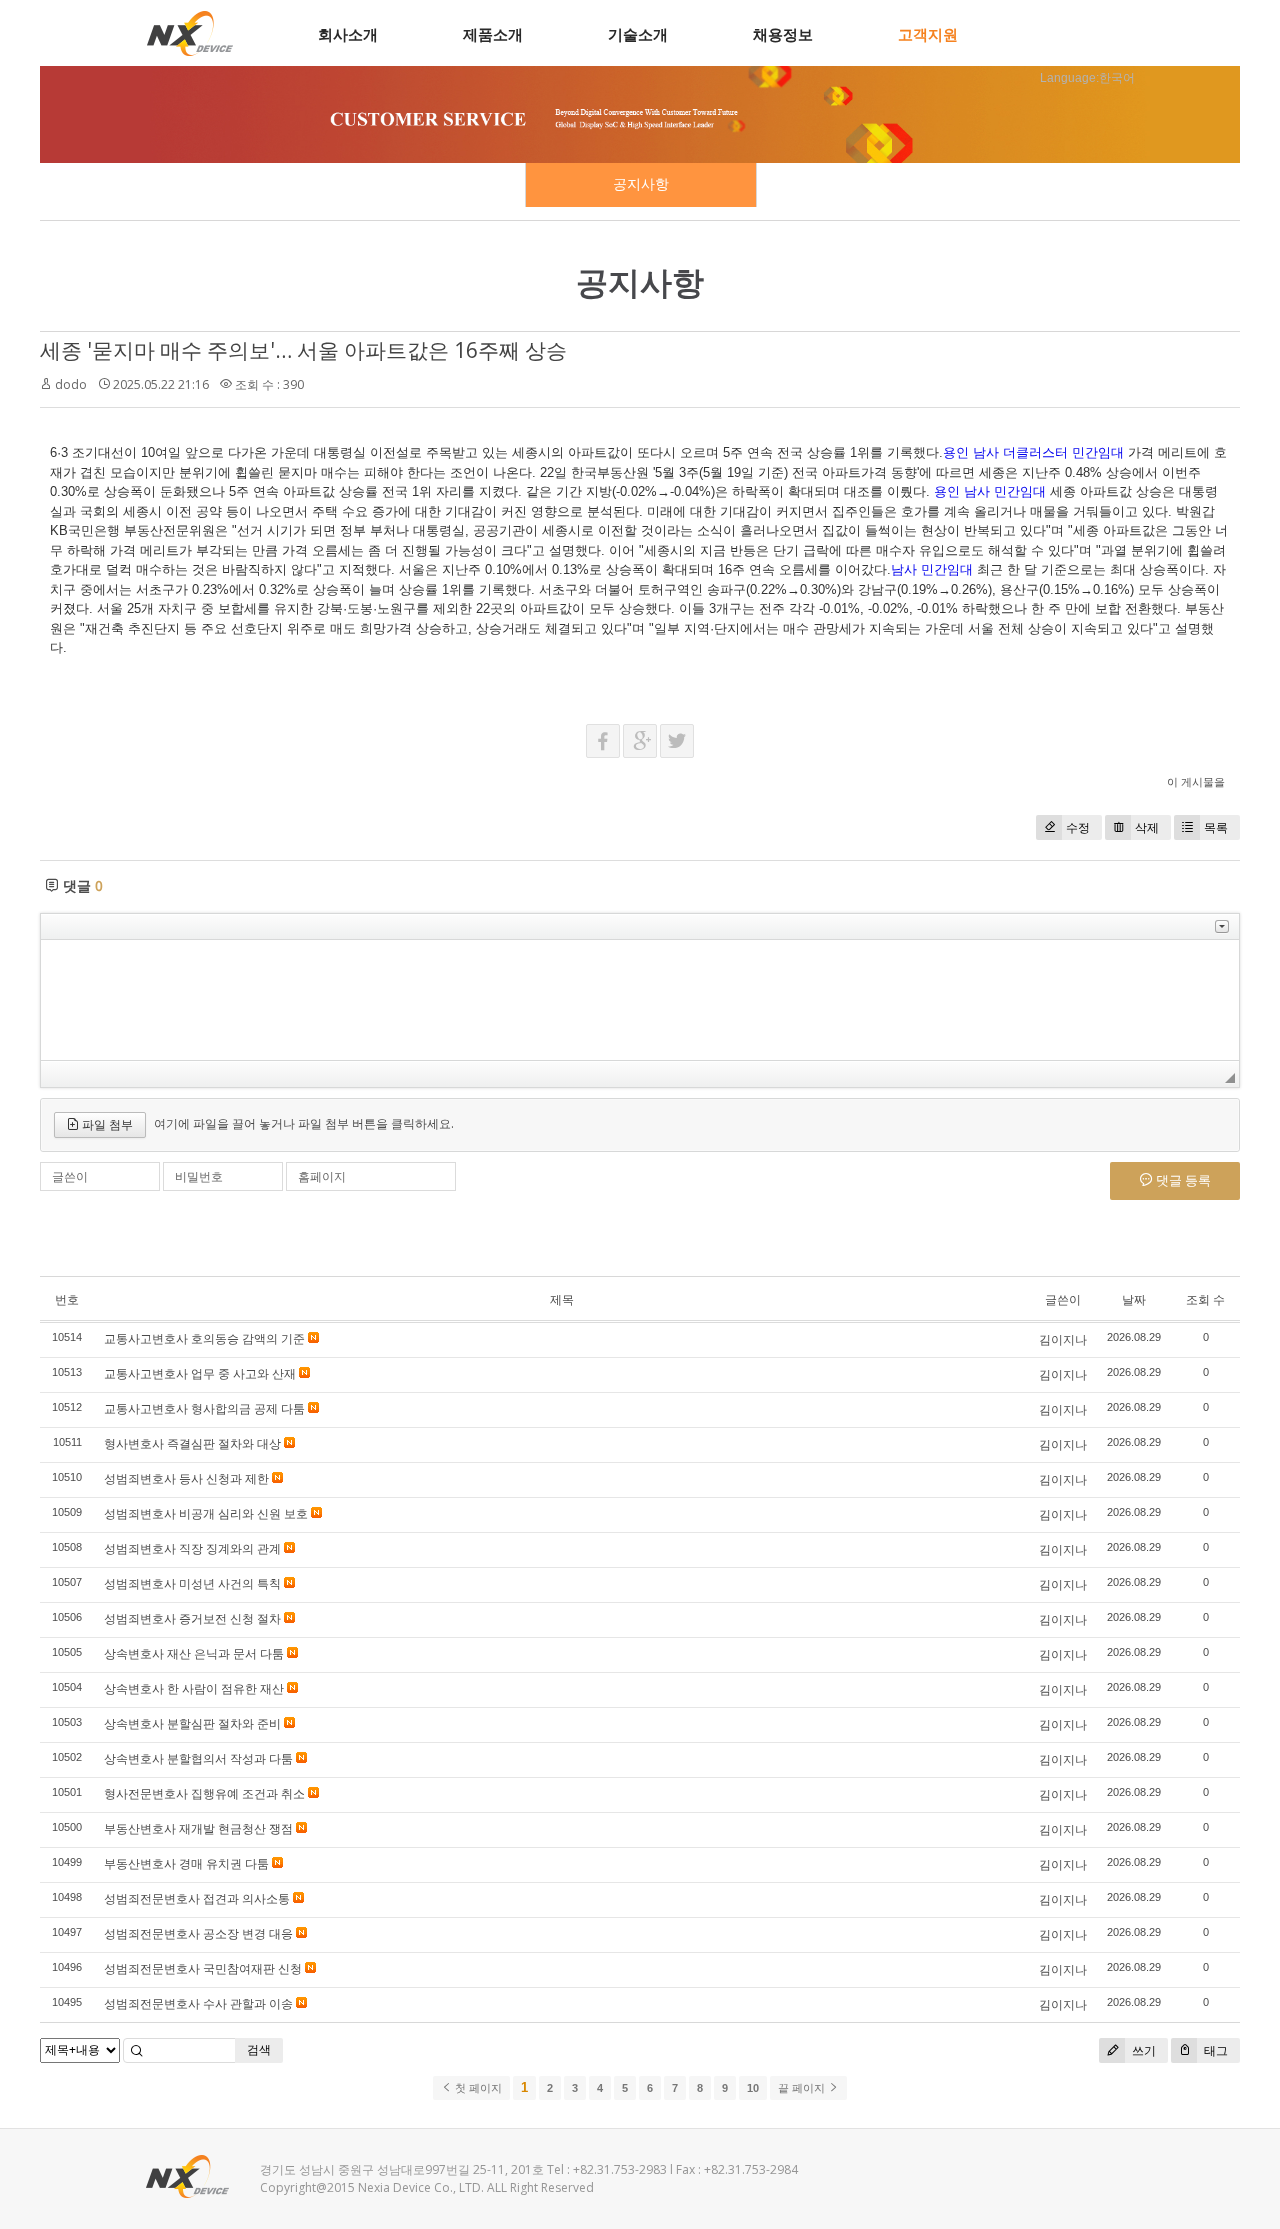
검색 (259, 2049)
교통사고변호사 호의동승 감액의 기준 (204, 1338)
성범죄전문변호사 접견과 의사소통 (197, 1898)
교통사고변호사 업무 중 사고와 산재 (200, 1373)
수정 (1078, 827)
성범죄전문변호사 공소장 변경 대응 (198, 1933)
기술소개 (638, 34)
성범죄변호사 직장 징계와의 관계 (192, 1548)
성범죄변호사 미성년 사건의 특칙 (192, 1583)
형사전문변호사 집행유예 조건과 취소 (204, 1793)
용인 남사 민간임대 (990, 491)
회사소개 (348, 34)
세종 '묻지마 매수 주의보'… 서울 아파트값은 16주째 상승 (303, 350)
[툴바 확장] (1222, 926)
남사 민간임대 (932, 569)
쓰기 (1142, 2050)
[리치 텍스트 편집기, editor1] (640, 1000)
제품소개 (493, 34)
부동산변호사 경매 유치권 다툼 (186, 1863)
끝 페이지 (803, 2088)
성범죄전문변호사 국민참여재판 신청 (203, 1968)
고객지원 (928, 34)
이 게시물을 (1196, 781)
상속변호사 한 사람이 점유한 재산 (194, 1688)
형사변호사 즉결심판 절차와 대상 (192, 1443)
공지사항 (641, 184)
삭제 (1147, 827)
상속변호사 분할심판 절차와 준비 (192, 1723)
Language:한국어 (1087, 78)
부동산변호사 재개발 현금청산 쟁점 (198, 1828)
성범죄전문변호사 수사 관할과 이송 (198, 2003)
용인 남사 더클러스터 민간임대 (1033, 452)
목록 (1216, 827)
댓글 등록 (1182, 1180)
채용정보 (783, 34)
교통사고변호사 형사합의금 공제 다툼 (204, 1408)
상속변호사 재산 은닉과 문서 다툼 (194, 1653)
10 (753, 2088)
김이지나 (1063, 1339)
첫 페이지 (477, 2088)
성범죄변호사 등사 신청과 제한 (186, 1478)
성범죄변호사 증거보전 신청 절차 (192, 1618)
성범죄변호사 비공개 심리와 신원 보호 (206, 1513)
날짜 (1134, 1299)
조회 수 (1205, 1299)
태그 (1214, 2050)
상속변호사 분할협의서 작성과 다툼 (198, 1758)
